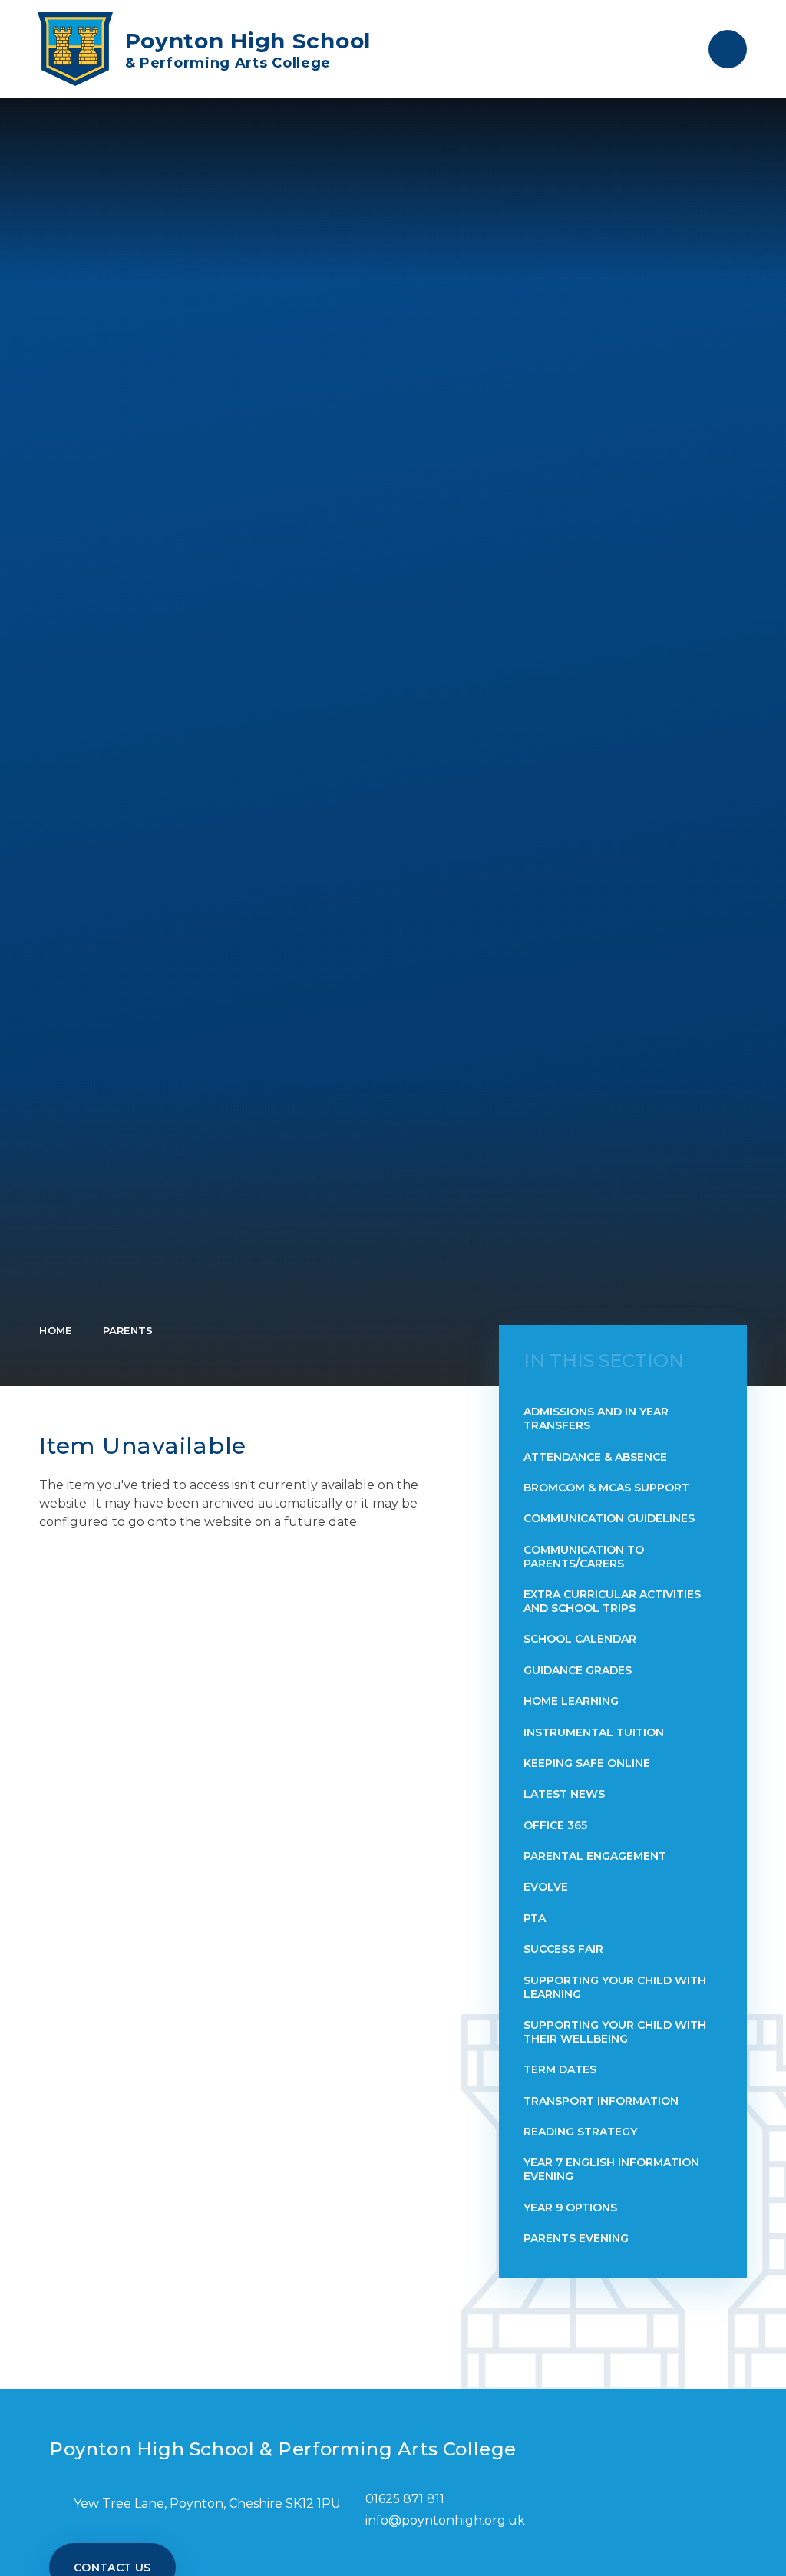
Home (55, 1330)
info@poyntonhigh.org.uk (445, 2520)
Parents (128, 1330)
